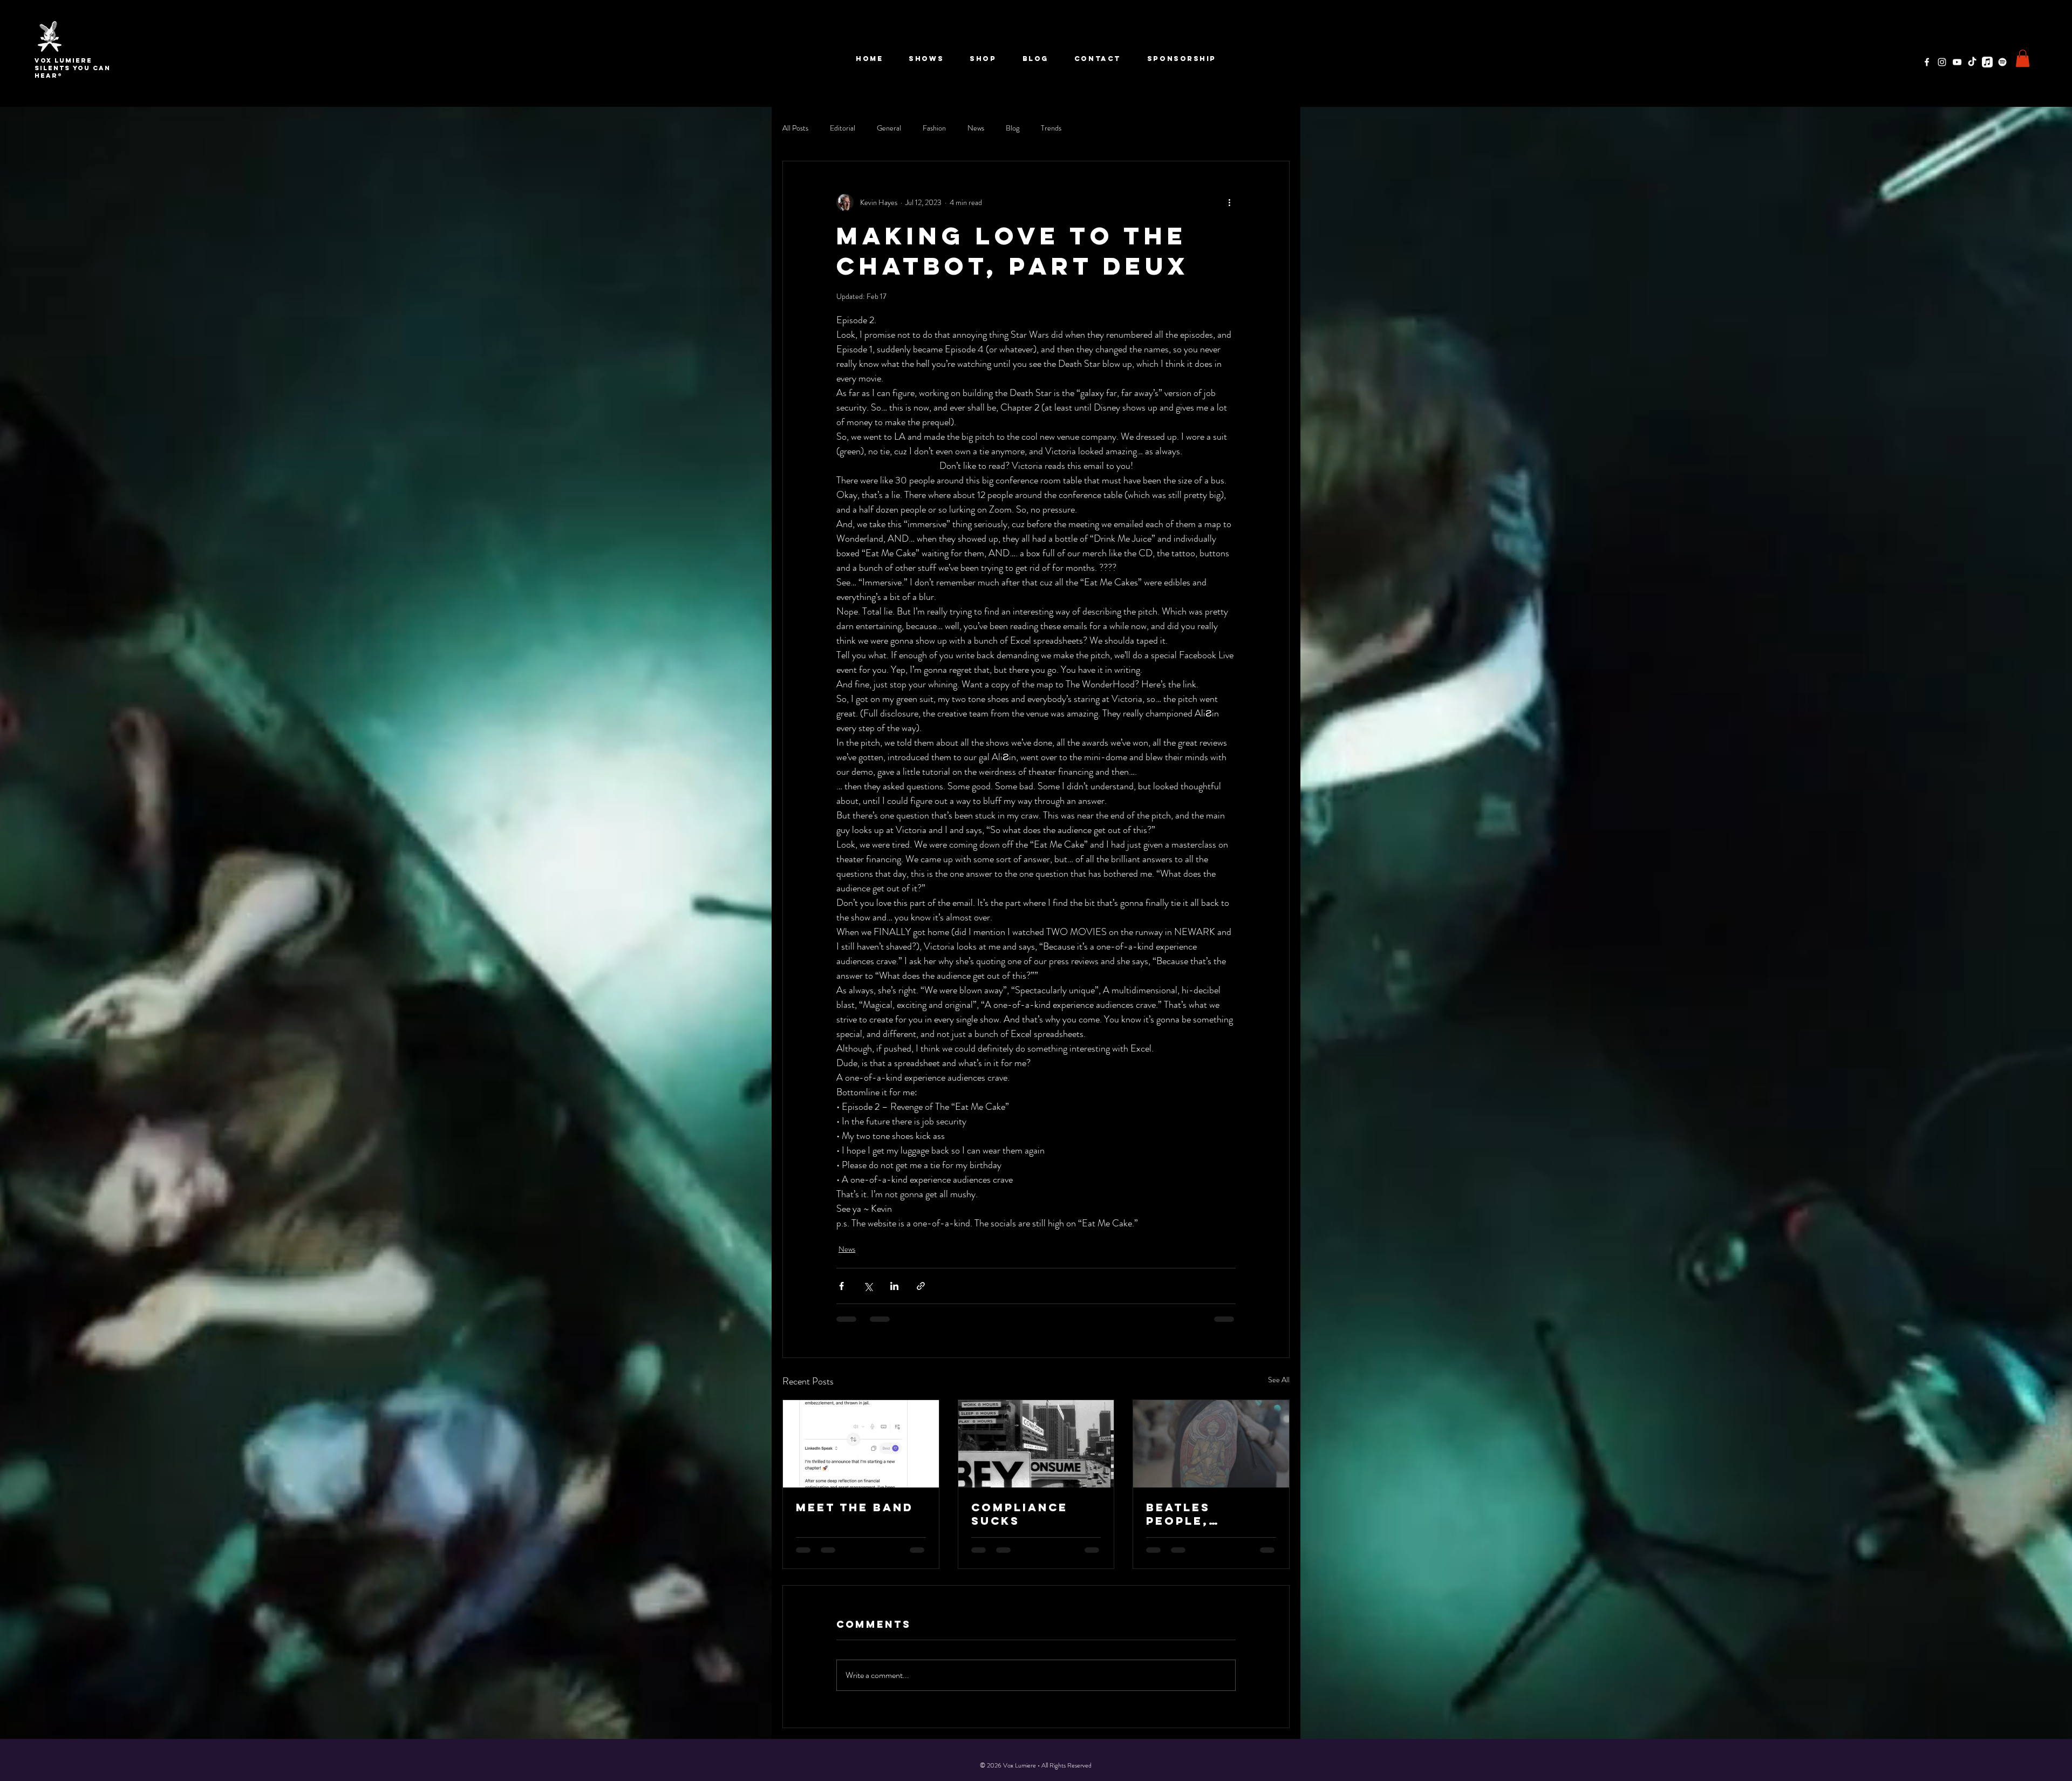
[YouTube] (1957, 62)
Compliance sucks (1020, 1514)
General (889, 128)
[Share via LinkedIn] (894, 1286)
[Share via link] (921, 1286)
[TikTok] (1972, 62)
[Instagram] (1942, 62)
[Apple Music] (1987, 62)
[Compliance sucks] (1036, 1444)
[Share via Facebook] (841, 1286)
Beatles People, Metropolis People (1194, 1514)
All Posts (795, 128)
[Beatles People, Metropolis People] (1211, 1444)
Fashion (934, 128)
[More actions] (1229, 202)
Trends (1051, 128)
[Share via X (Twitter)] (868, 1286)
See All (1279, 1380)
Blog (1013, 128)
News (976, 128)
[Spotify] (2002, 62)
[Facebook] (1927, 62)
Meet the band (855, 1507)
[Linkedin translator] (861, 1444)
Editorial (843, 128)
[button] (2023, 58)
